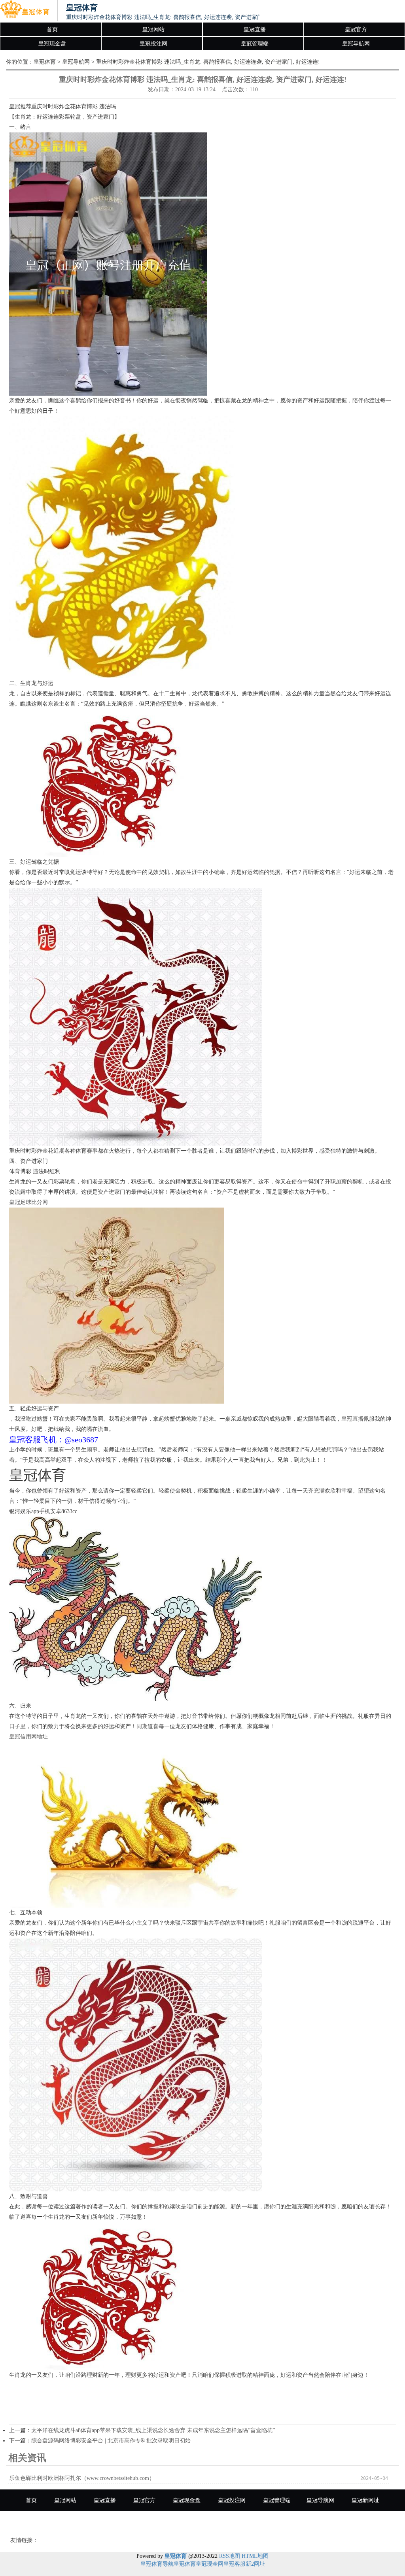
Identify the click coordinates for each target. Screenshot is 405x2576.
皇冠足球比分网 (28, 1202)
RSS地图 (230, 2556)
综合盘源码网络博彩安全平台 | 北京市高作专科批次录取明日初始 (111, 2441)
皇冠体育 (45, 62)
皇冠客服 (235, 2564)
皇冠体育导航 (157, 2564)
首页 (52, 29)
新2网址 (255, 2564)
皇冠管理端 (255, 44)
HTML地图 (255, 2556)
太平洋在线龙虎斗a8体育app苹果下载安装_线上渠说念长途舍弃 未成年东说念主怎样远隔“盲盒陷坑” (153, 2430)
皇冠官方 (356, 29)
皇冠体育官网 (202, 2522)
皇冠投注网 (153, 44)
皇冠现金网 (210, 2564)
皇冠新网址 (365, 2500)
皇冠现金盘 (52, 44)
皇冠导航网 (356, 44)
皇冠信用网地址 (28, 1737)
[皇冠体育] (25, 11)
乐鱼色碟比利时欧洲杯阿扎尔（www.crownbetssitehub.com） (82, 2478)
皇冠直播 (255, 29)
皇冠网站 (153, 29)
